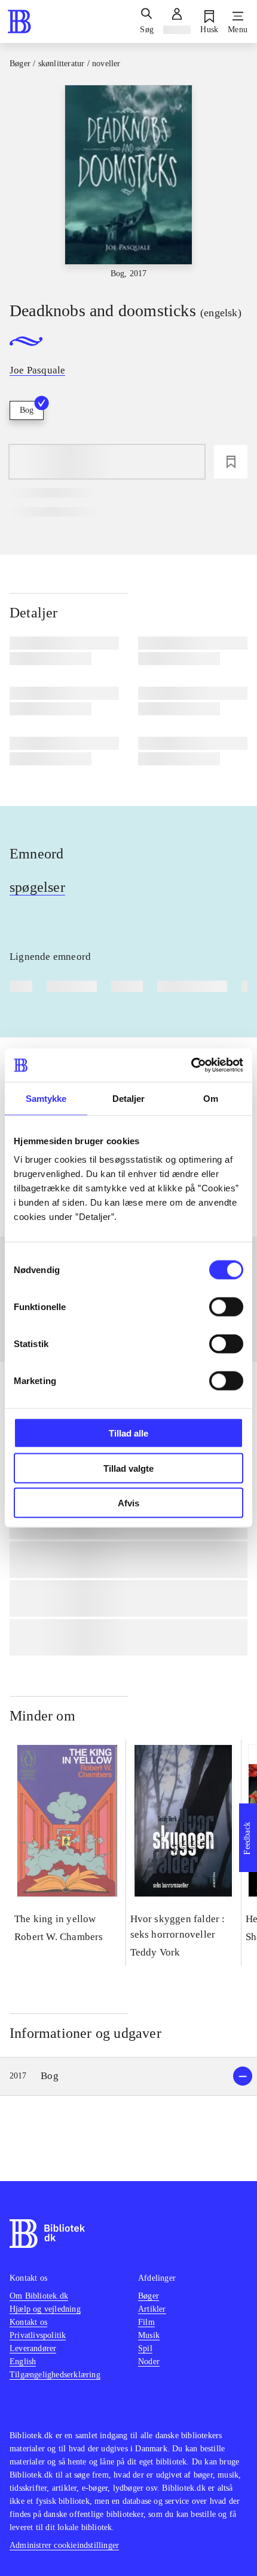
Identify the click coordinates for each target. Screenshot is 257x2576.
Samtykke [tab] (46, 1098)
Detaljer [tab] (129, 1098)
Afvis (128, 1503)
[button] (128, 2076)
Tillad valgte (128, 1468)
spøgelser (37, 887)
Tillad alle (128, 1433)
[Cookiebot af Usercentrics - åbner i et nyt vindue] (191, 1065)
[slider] (128, 183)
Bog (27, 410)
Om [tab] (211, 1098)
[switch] (226, 1307)
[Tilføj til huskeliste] (231, 462)
